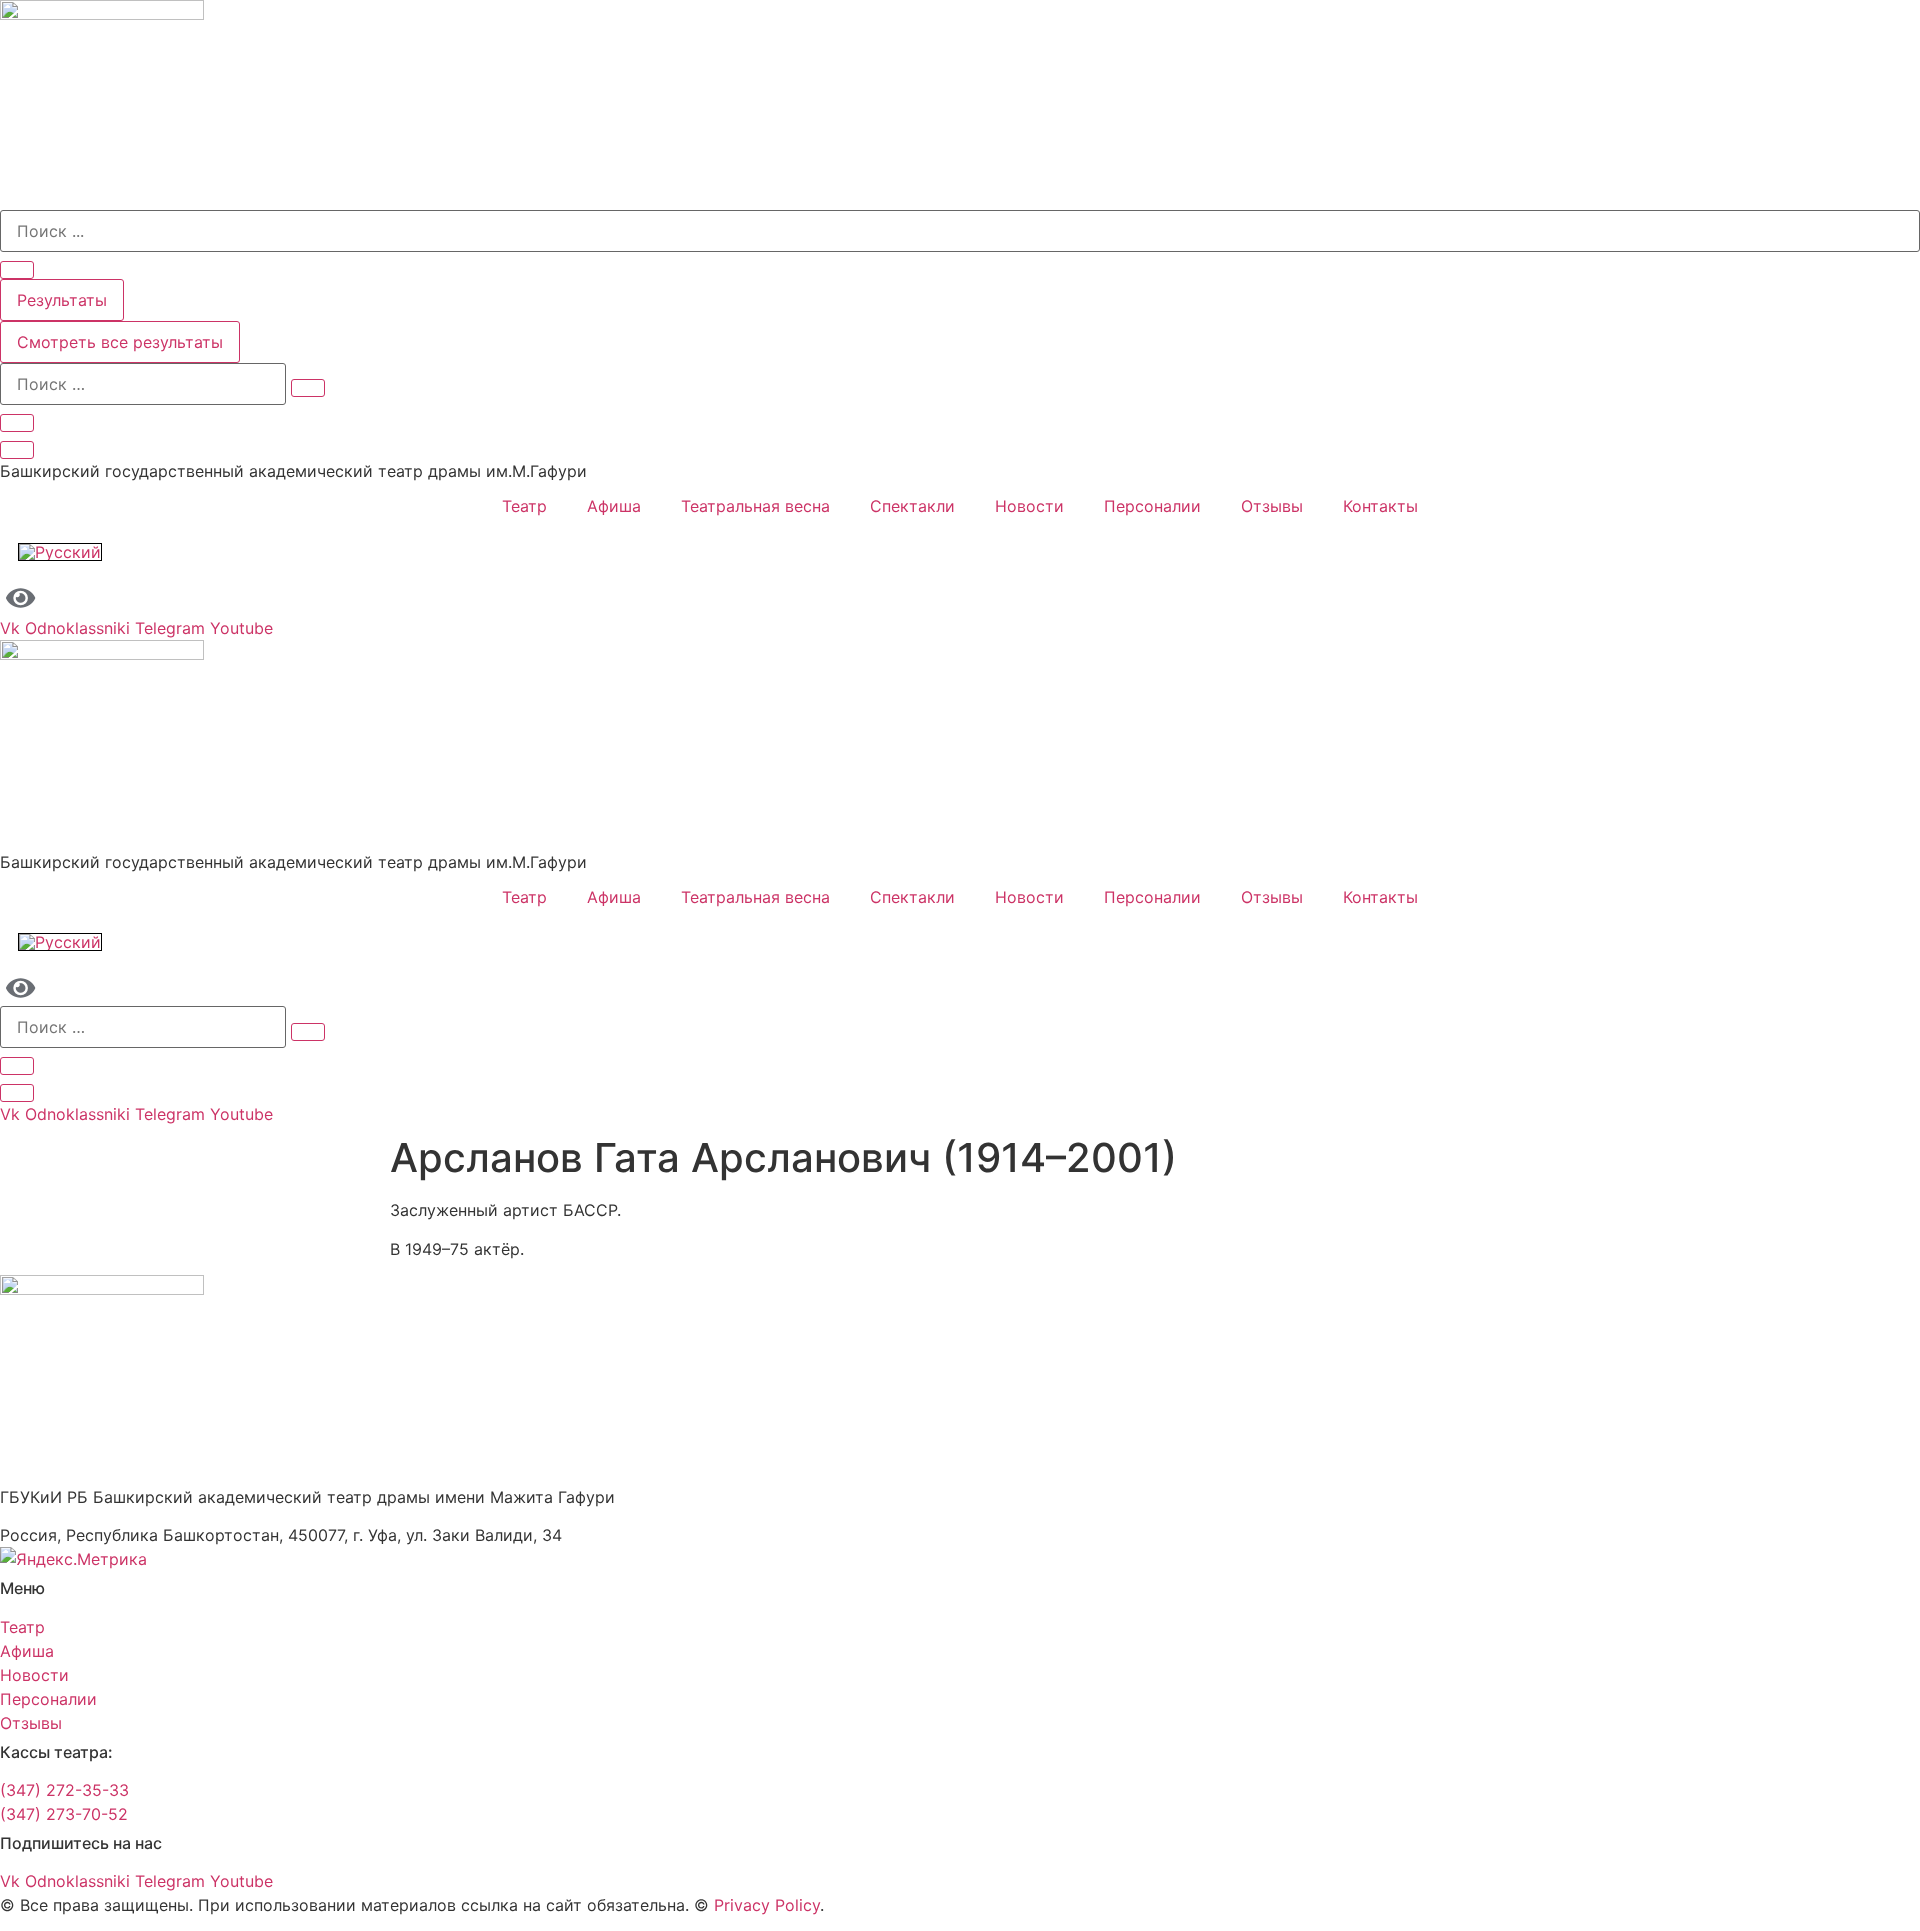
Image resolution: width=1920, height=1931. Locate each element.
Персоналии (1152, 506)
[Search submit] (17, 270)
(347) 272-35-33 (64, 1790)
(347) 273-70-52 (64, 1814)
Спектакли (912, 506)
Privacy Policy (767, 1905)
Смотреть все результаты (120, 342)
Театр (524, 506)
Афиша (614, 506)
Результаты (62, 300)
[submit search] (308, 388)
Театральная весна (755, 506)
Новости (1029, 506)
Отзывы (1272, 506)
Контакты (1380, 506)
